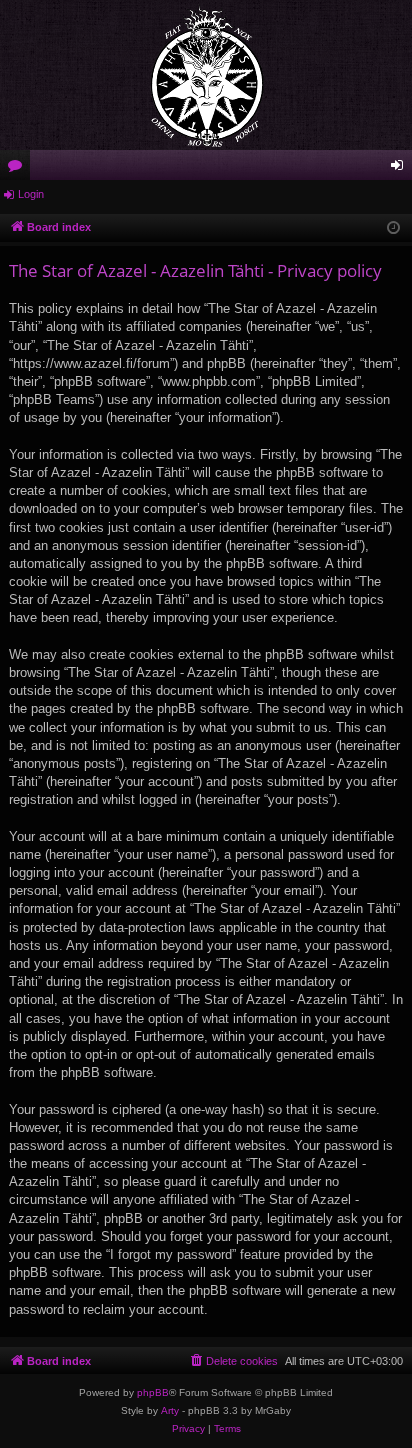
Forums (19, 169)
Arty (170, 1410)
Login (31, 194)
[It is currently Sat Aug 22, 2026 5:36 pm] (393, 228)
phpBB (153, 1392)
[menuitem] (233, 1361)
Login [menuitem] (401, 169)
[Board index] (206, 75)
